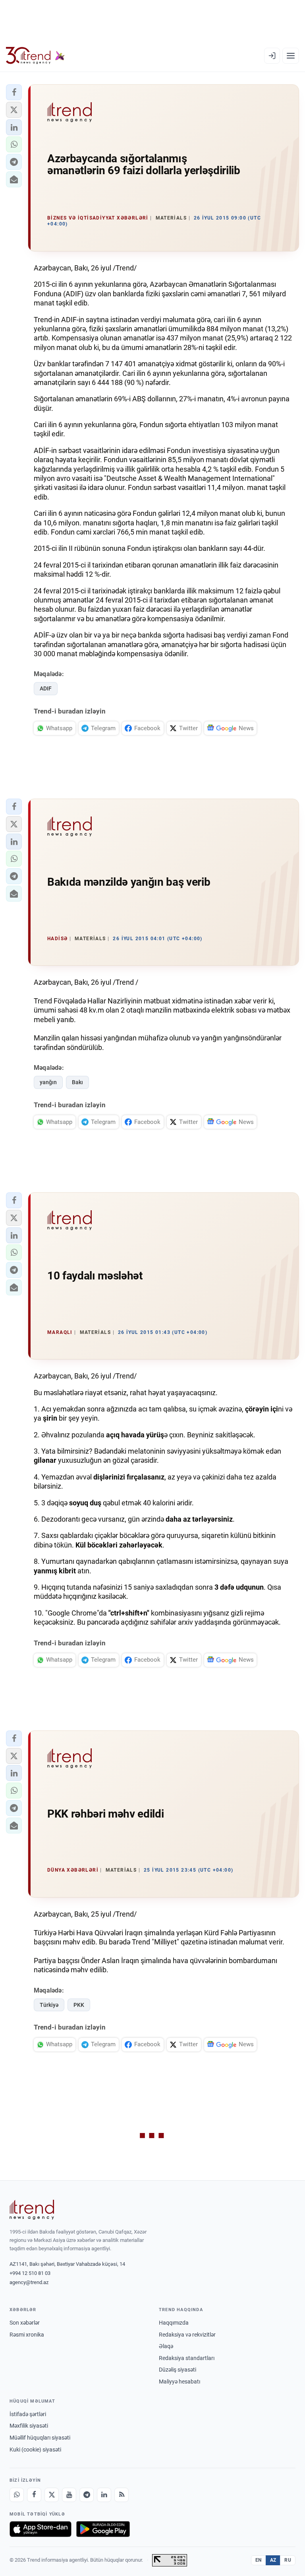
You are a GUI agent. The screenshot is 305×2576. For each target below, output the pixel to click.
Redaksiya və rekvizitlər (187, 2335)
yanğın (48, 1082)
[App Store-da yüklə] (41, 2529)
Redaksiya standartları (187, 2358)
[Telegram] (87, 2495)
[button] (14, 92)
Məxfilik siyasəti (29, 2426)
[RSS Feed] (122, 2495)
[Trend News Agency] (32, 2210)
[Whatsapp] (17, 2495)
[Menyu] (291, 56)
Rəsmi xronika (27, 2335)
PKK (79, 2005)
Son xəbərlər (25, 2323)
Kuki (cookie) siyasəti (35, 2450)
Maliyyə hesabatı (180, 2382)
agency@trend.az (29, 2282)
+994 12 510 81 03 (30, 2273)
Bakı (77, 1082)
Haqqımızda (174, 2323)
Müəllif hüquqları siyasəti (40, 2438)
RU (288, 2560)
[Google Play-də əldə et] (103, 2529)
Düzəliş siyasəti (178, 2370)
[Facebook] (34, 2495)
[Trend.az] (35, 56)
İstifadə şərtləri (28, 2414)
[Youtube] (69, 2495)
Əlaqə (166, 2346)
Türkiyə (49, 2005)
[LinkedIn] (104, 2495)
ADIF (46, 688)
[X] (52, 2495)
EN (259, 2560)
